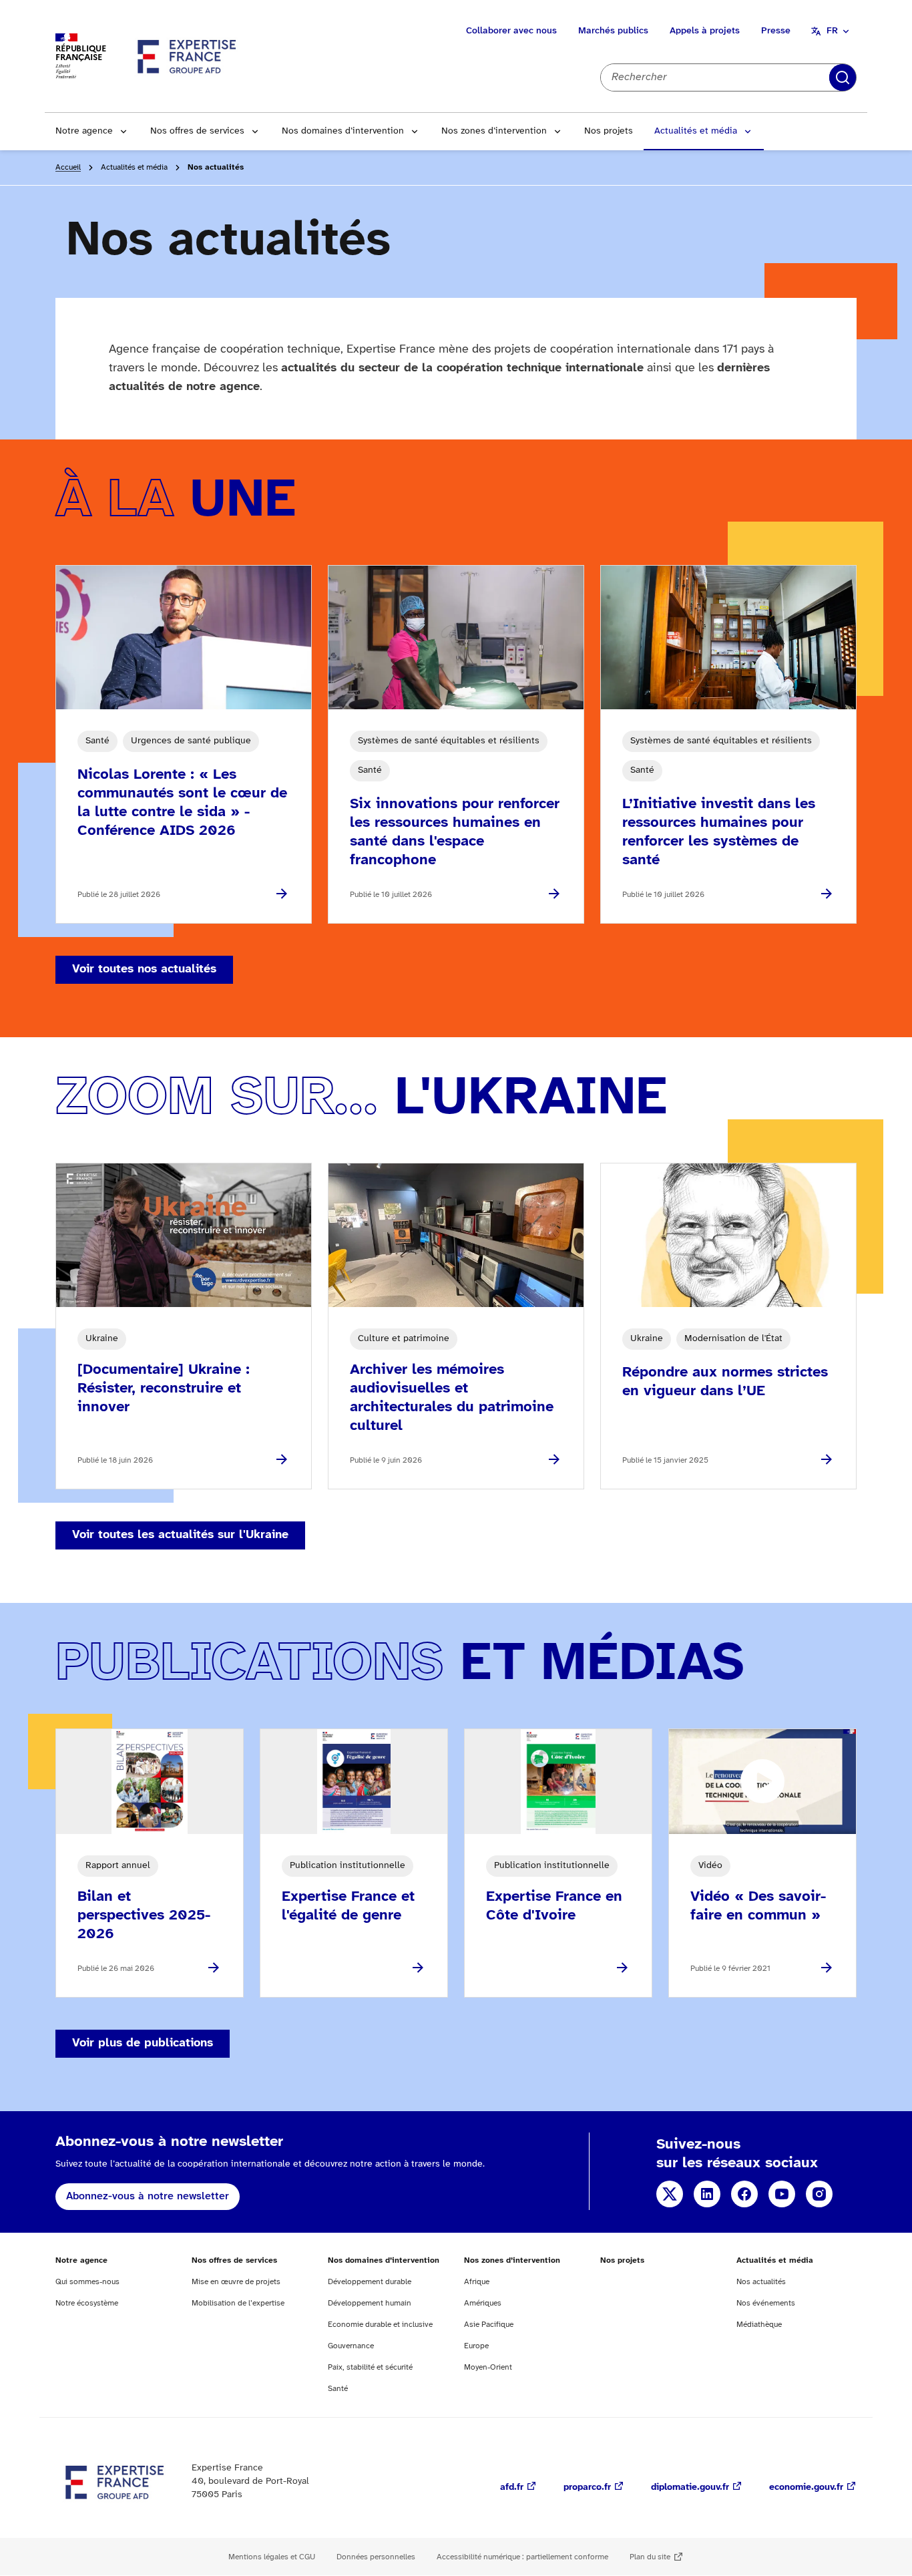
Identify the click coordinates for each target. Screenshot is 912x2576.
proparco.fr (587, 2488)
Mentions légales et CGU (272, 2557)
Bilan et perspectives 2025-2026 (144, 1915)
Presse (776, 31)
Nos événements (766, 2303)
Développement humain (370, 2303)
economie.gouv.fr (806, 2488)
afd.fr (512, 2488)
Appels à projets (705, 31)
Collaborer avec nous (511, 31)
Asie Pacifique (489, 2325)
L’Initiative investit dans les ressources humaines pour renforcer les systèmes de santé (719, 832)
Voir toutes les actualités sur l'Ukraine (180, 1535)
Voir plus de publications (143, 2043)
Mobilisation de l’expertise (238, 2303)
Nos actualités (761, 2282)
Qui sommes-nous (87, 2282)
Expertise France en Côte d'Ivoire (554, 1906)
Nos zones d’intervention (494, 131)
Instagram (819, 2194)
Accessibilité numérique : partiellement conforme (522, 2557)
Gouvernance (351, 2346)
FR (832, 31)
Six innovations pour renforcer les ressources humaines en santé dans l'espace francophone (455, 832)
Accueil (68, 167)
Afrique (477, 2282)
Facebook (744, 2194)
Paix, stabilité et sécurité (370, 2367)
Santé (338, 2389)
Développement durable (370, 2282)
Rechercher (843, 77)
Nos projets (609, 131)
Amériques (483, 2303)
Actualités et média (696, 131)
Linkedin (707, 2194)
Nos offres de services (197, 131)
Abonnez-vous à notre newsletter (148, 2196)
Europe (476, 2346)
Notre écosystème (87, 2303)
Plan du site (650, 2557)
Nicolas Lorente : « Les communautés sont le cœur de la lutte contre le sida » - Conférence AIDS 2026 (182, 803)
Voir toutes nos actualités (144, 969)
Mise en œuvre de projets (236, 2282)
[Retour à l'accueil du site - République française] (188, 56)
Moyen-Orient (488, 2367)
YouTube (782, 2194)
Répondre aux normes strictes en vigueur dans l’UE (725, 1382)
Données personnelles (376, 2557)
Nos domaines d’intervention (343, 131)
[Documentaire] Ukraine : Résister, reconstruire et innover (164, 1389)
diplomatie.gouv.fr (690, 2488)
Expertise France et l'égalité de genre (348, 1906)
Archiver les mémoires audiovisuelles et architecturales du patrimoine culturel (452, 1398)
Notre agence (84, 131)
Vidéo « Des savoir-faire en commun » (758, 1906)
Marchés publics (613, 31)
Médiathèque (759, 2325)
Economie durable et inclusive (380, 2325)
